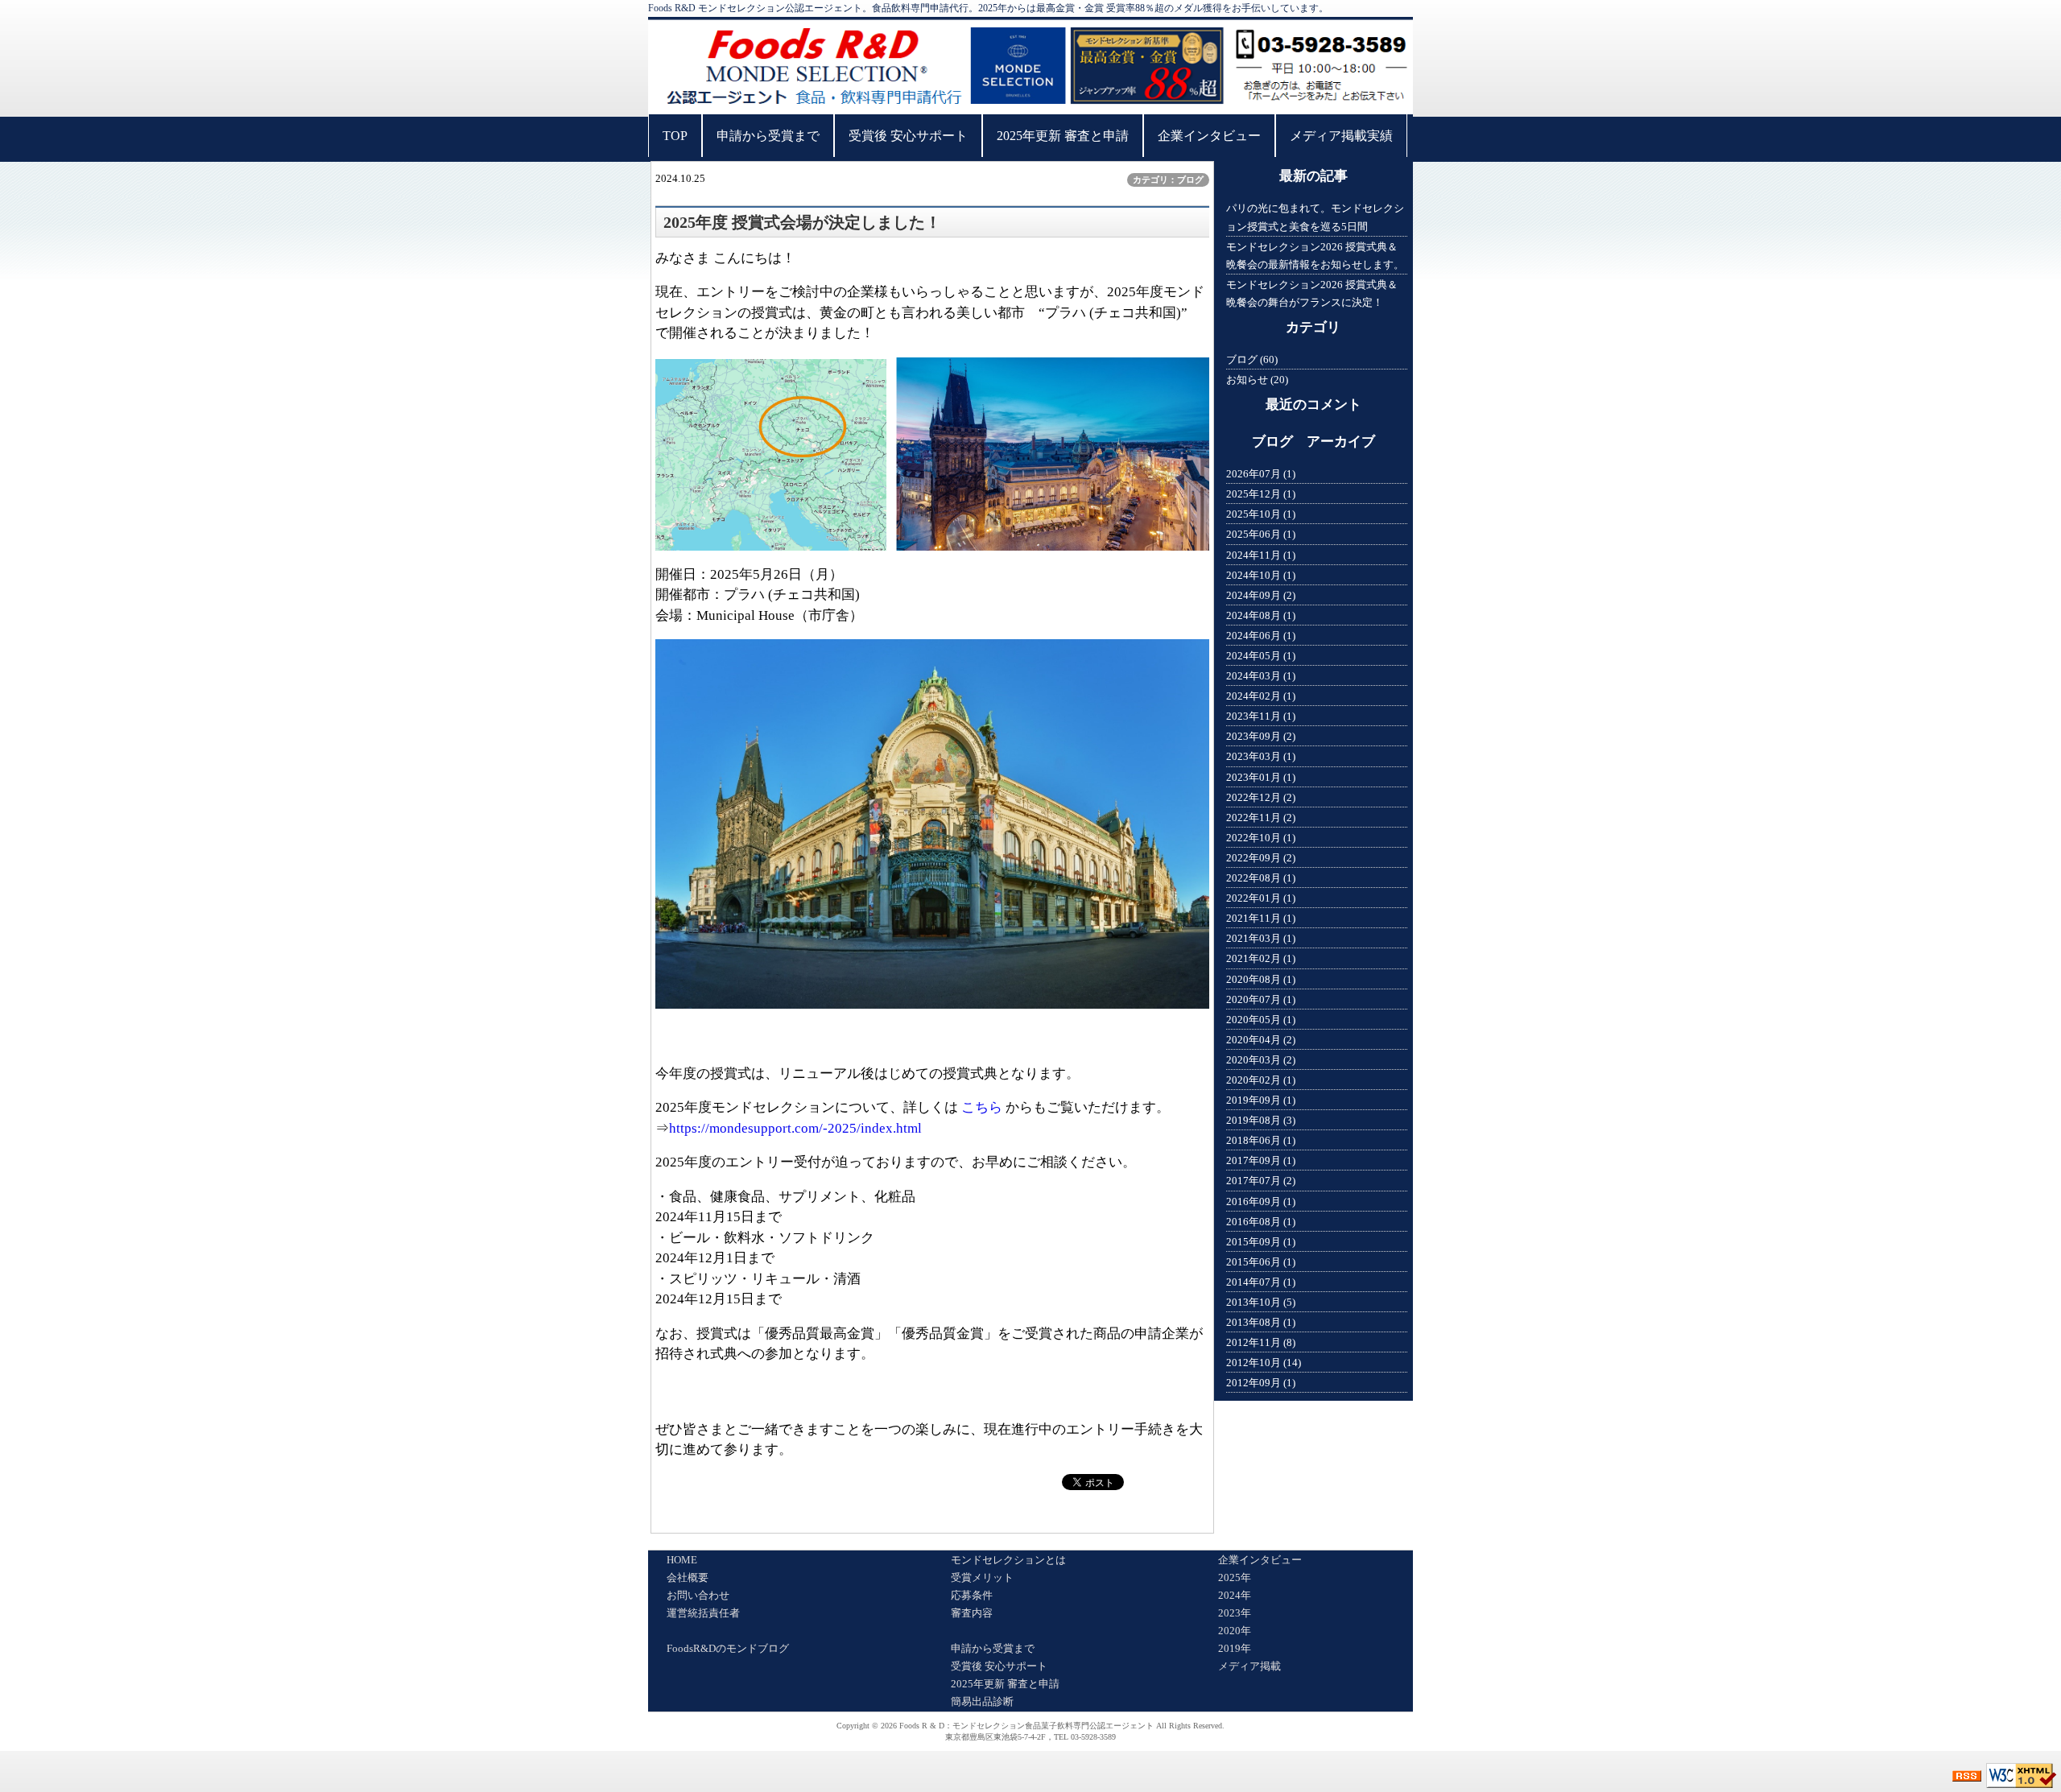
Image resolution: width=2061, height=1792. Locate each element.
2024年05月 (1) (1261, 656)
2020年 (1235, 1631)
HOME (682, 1560)
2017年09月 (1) (1261, 1160)
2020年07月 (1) (1261, 999)
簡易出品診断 (982, 1701)
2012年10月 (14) (1264, 1363)
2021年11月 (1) (1261, 918)
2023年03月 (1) (1261, 756)
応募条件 (972, 1595)
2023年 (1235, 1613)
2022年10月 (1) (1261, 838)
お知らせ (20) (1257, 380)
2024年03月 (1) (1261, 676)
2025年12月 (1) (1261, 494)
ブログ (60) (1252, 359)
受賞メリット (982, 1577)
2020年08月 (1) (1261, 979)
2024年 (1235, 1595)
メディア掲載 (1249, 1666)
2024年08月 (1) (1261, 615)
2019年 (1235, 1648)
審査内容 (972, 1613)
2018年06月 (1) (1261, 1140)
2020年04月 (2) (1261, 1040)
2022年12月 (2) (1261, 797)
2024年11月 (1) (1261, 555)
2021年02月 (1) (1261, 958)
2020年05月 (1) (1261, 1020)
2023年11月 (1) (1261, 716)
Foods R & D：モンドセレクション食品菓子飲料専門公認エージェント (1026, 1726)
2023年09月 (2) (1261, 736)
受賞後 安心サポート (908, 136)
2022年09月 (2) (1261, 858)
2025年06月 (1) (1261, 534)
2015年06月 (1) (1261, 1262)
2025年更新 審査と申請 (1063, 136)
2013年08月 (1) (1261, 1322)
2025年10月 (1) (1261, 514)
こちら (982, 1107)
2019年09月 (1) (1261, 1100)
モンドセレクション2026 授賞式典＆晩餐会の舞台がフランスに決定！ (1312, 293)
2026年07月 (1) (1261, 474)
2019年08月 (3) (1261, 1120)
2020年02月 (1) (1261, 1080)
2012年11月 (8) (1261, 1342)
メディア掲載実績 (1341, 136)
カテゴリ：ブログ (1168, 180)
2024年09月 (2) (1261, 595)
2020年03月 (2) (1261, 1060)
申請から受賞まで (768, 136)
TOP (675, 136)
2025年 (1235, 1577)
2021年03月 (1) (1261, 938)
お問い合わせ (698, 1595)
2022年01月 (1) (1261, 898)
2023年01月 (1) (1261, 777)
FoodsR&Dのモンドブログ (728, 1648)
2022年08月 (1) (1261, 878)
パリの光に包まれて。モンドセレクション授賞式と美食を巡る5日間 (1315, 217)
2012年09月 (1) (1261, 1383)
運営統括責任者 (703, 1613)
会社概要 (688, 1577)
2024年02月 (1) (1261, 696)
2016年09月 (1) (1261, 1202)
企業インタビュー (1209, 136)
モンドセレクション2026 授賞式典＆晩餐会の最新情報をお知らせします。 (1315, 256)
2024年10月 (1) (1261, 575)
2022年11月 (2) (1261, 818)
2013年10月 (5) (1261, 1302)
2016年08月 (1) (1261, 1222)
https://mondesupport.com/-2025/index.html (795, 1128)
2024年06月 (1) (1261, 636)
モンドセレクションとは (1008, 1560)
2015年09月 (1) (1261, 1242)
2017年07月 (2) (1261, 1181)
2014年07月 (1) (1261, 1282)
